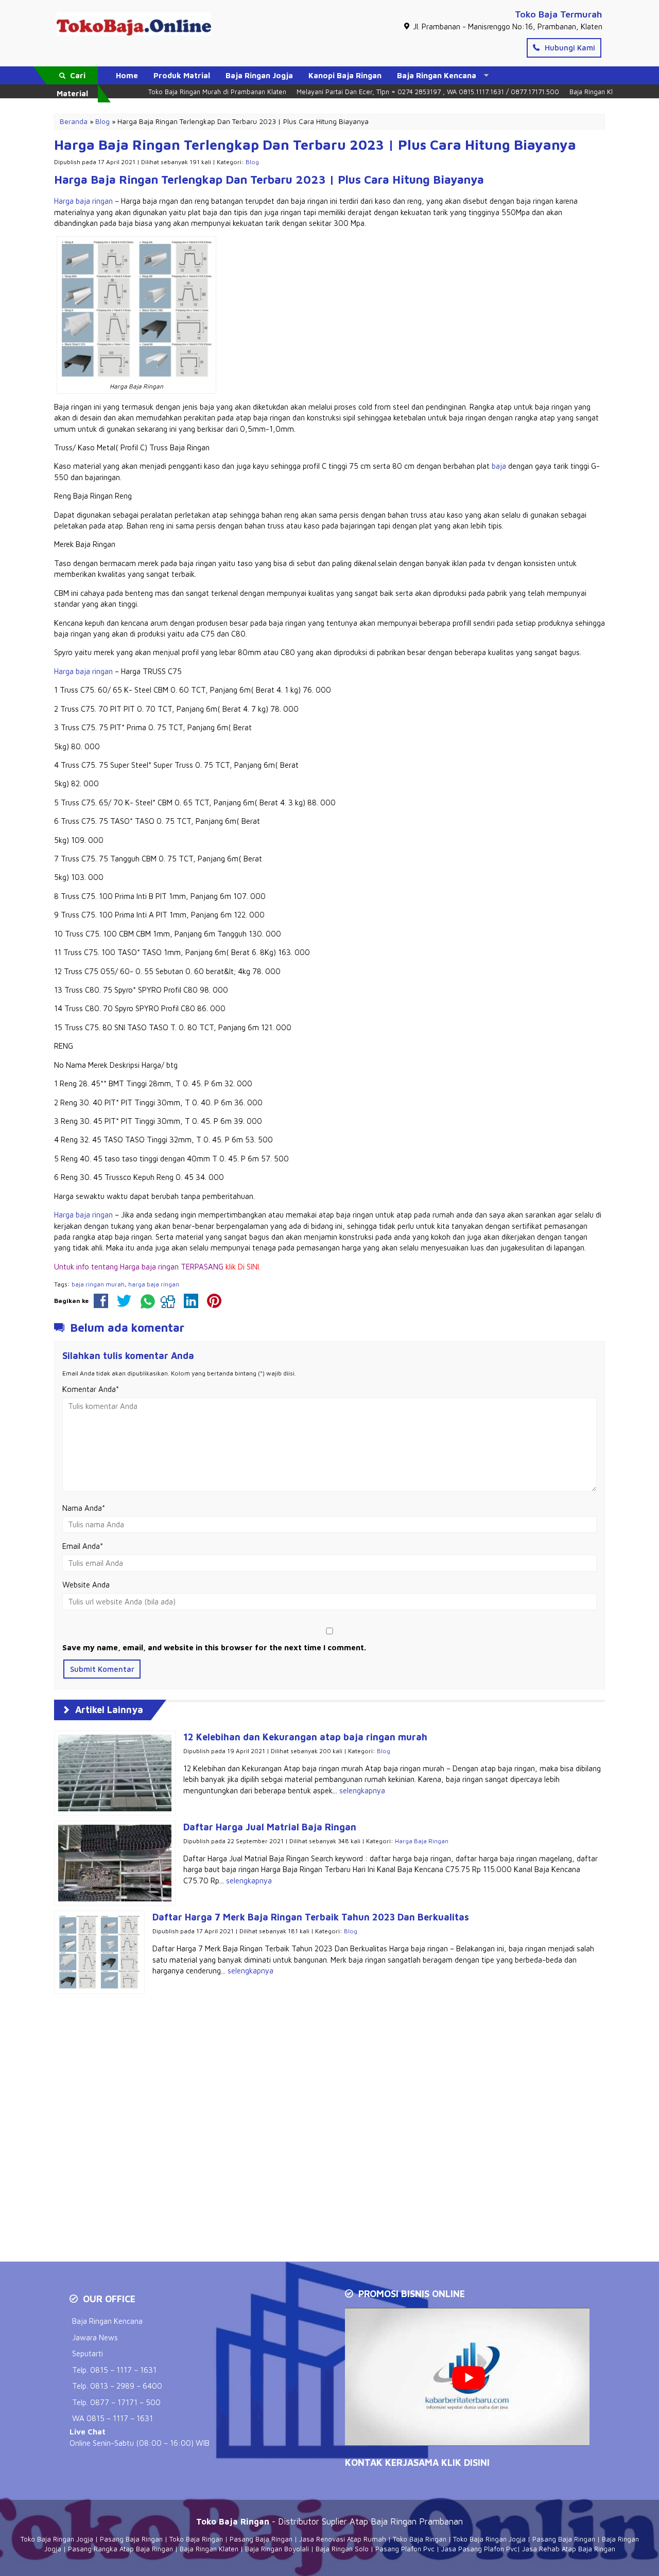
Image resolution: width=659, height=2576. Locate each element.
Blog (252, 162)
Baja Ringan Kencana (437, 75)
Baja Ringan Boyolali (277, 2549)
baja (499, 466)
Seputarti (88, 2353)
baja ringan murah (98, 1284)
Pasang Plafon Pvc (405, 2549)
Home (127, 75)
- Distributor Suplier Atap (283, 2521)
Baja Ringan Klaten (209, 2549)
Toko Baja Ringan (196, 2539)
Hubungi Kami (569, 48)
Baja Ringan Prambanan (417, 2521)
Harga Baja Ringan (422, 1841)
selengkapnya (362, 1790)
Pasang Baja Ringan (131, 2539)
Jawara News (95, 2337)
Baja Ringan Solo (342, 2549)
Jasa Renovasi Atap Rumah (343, 2539)
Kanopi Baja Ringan (345, 75)
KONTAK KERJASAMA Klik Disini (417, 2463)
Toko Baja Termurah (559, 14)
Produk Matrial (182, 75)
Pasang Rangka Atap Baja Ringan (120, 2549)
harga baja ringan (154, 1284)
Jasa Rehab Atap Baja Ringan (569, 2549)
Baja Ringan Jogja (259, 75)
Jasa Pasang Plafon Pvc (479, 2549)
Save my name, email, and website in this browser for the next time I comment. (214, 1647)
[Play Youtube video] (468, 2378)
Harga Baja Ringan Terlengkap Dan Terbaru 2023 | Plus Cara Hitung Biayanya (315, 145)
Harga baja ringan (83, 201)
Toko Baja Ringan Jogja (57, 2539)
